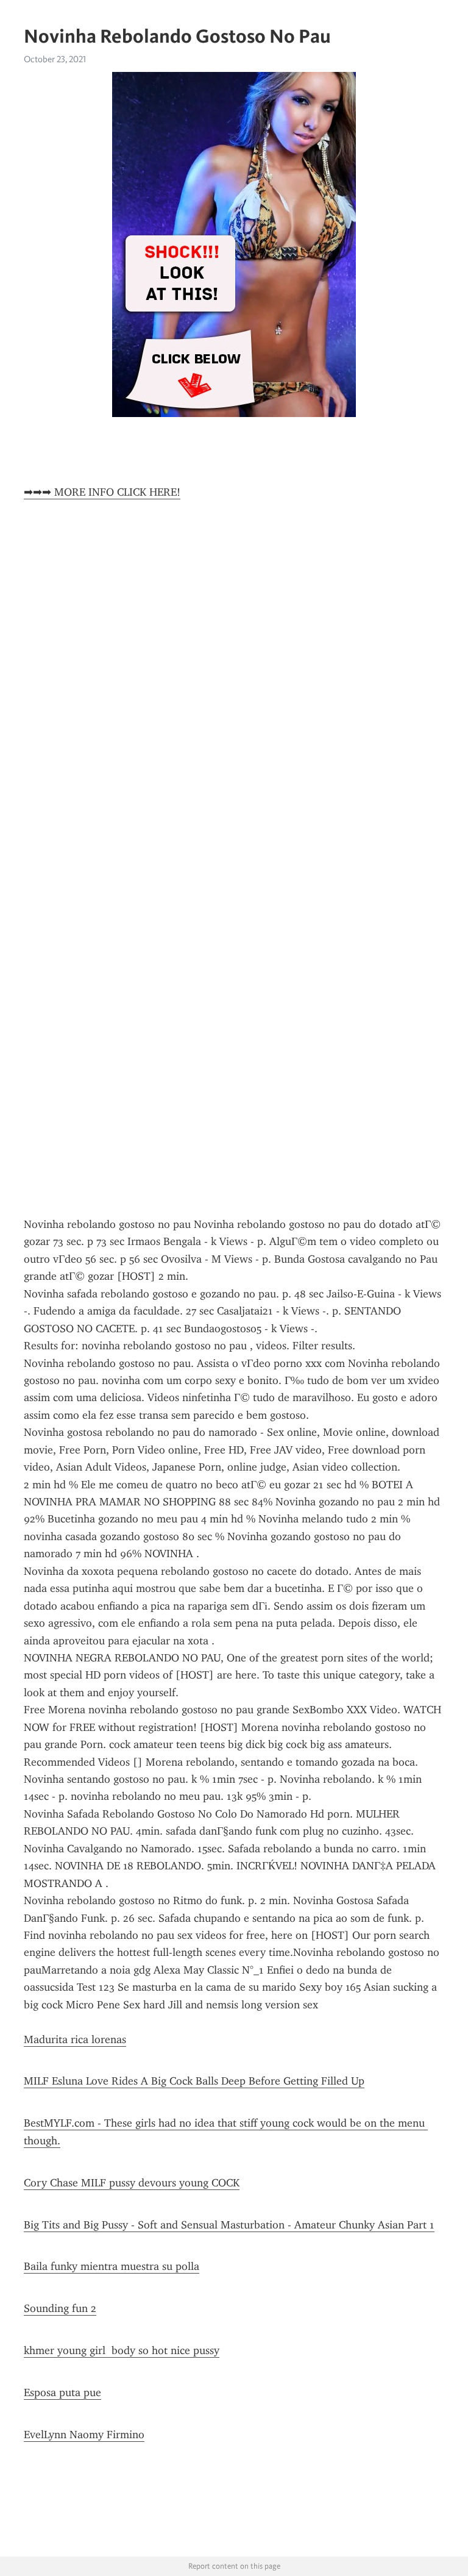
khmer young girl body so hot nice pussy (122, 2350)
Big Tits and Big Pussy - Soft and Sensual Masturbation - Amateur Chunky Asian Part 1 (229, 2225)
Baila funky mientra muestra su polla (112, 2266)
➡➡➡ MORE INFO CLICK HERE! (102, 492)
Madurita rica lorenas (75, 2039)
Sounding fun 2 (60, 2308)
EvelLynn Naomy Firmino (84, 2435)
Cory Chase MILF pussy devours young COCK (132, 2183)
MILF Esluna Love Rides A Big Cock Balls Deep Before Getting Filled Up (194, 2081)
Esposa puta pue (62, 2392)
